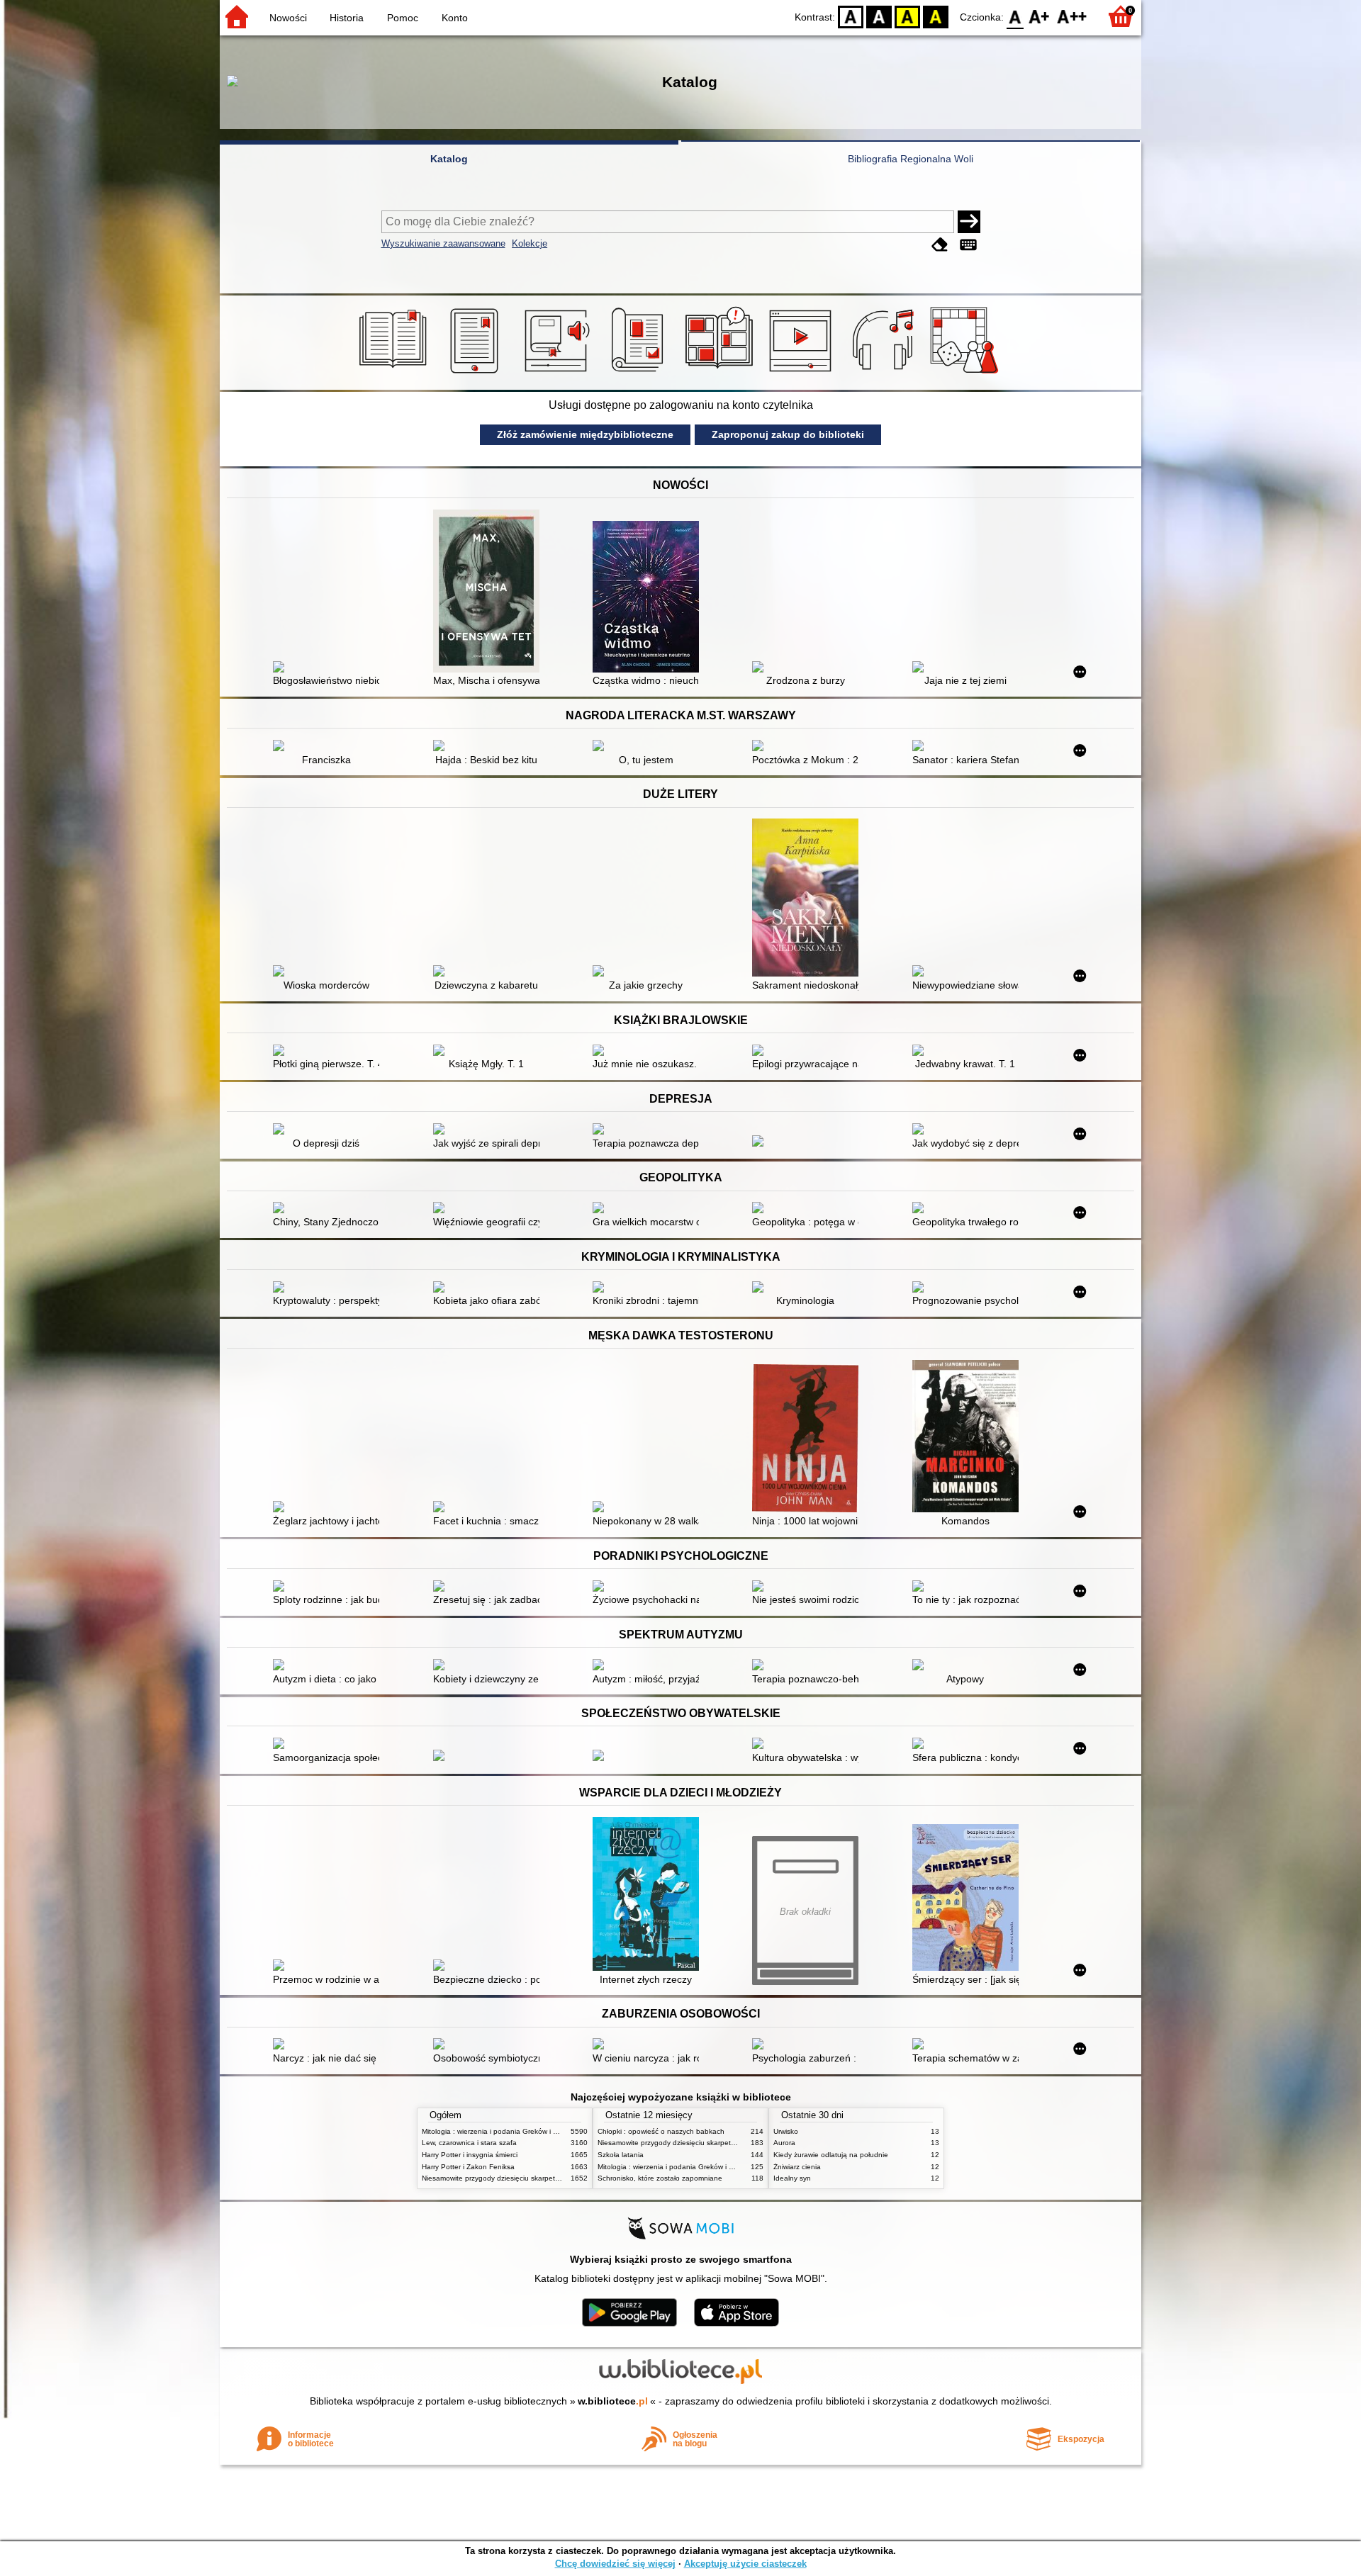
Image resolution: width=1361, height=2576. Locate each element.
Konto (455, 18)
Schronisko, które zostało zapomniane (660, 2178)
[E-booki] (477, 373)
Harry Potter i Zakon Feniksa (468, 2167)
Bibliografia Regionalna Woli (911, 159)
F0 (1015, 16)
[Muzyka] (885, 373)
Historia (347, 18)
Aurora (784, 2143)
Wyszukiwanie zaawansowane (443, 243)
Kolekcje (530, 243)
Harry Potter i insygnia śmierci (470, 2155)
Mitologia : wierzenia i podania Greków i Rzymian (501, 2131)
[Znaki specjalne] (968, 245)
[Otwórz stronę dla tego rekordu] (330, 668)
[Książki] (395, 373)
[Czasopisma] (640, 373)
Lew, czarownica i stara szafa (469, 2143)
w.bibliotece (613, 2401)
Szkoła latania (621, 2155)
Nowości (288, 18)
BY (936, 16)
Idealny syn (792, 2178)
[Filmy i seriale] (803, 373)
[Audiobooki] (558, 373)
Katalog (449, 159)
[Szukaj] (969, 222)
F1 (1040, 16)
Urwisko (786, 2131)
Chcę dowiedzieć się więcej (615, 2564)
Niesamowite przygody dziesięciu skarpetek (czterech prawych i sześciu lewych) (551, 2178)
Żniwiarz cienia (797, 2167)
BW (879, 16)
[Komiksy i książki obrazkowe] (721, 373)
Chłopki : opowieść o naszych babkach (661, 2131)
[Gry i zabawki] (967, 373)
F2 (1072, 16)
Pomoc (403, 18)
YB (907, 16)
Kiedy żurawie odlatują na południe (831, 2155)
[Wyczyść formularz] (940, 245)
